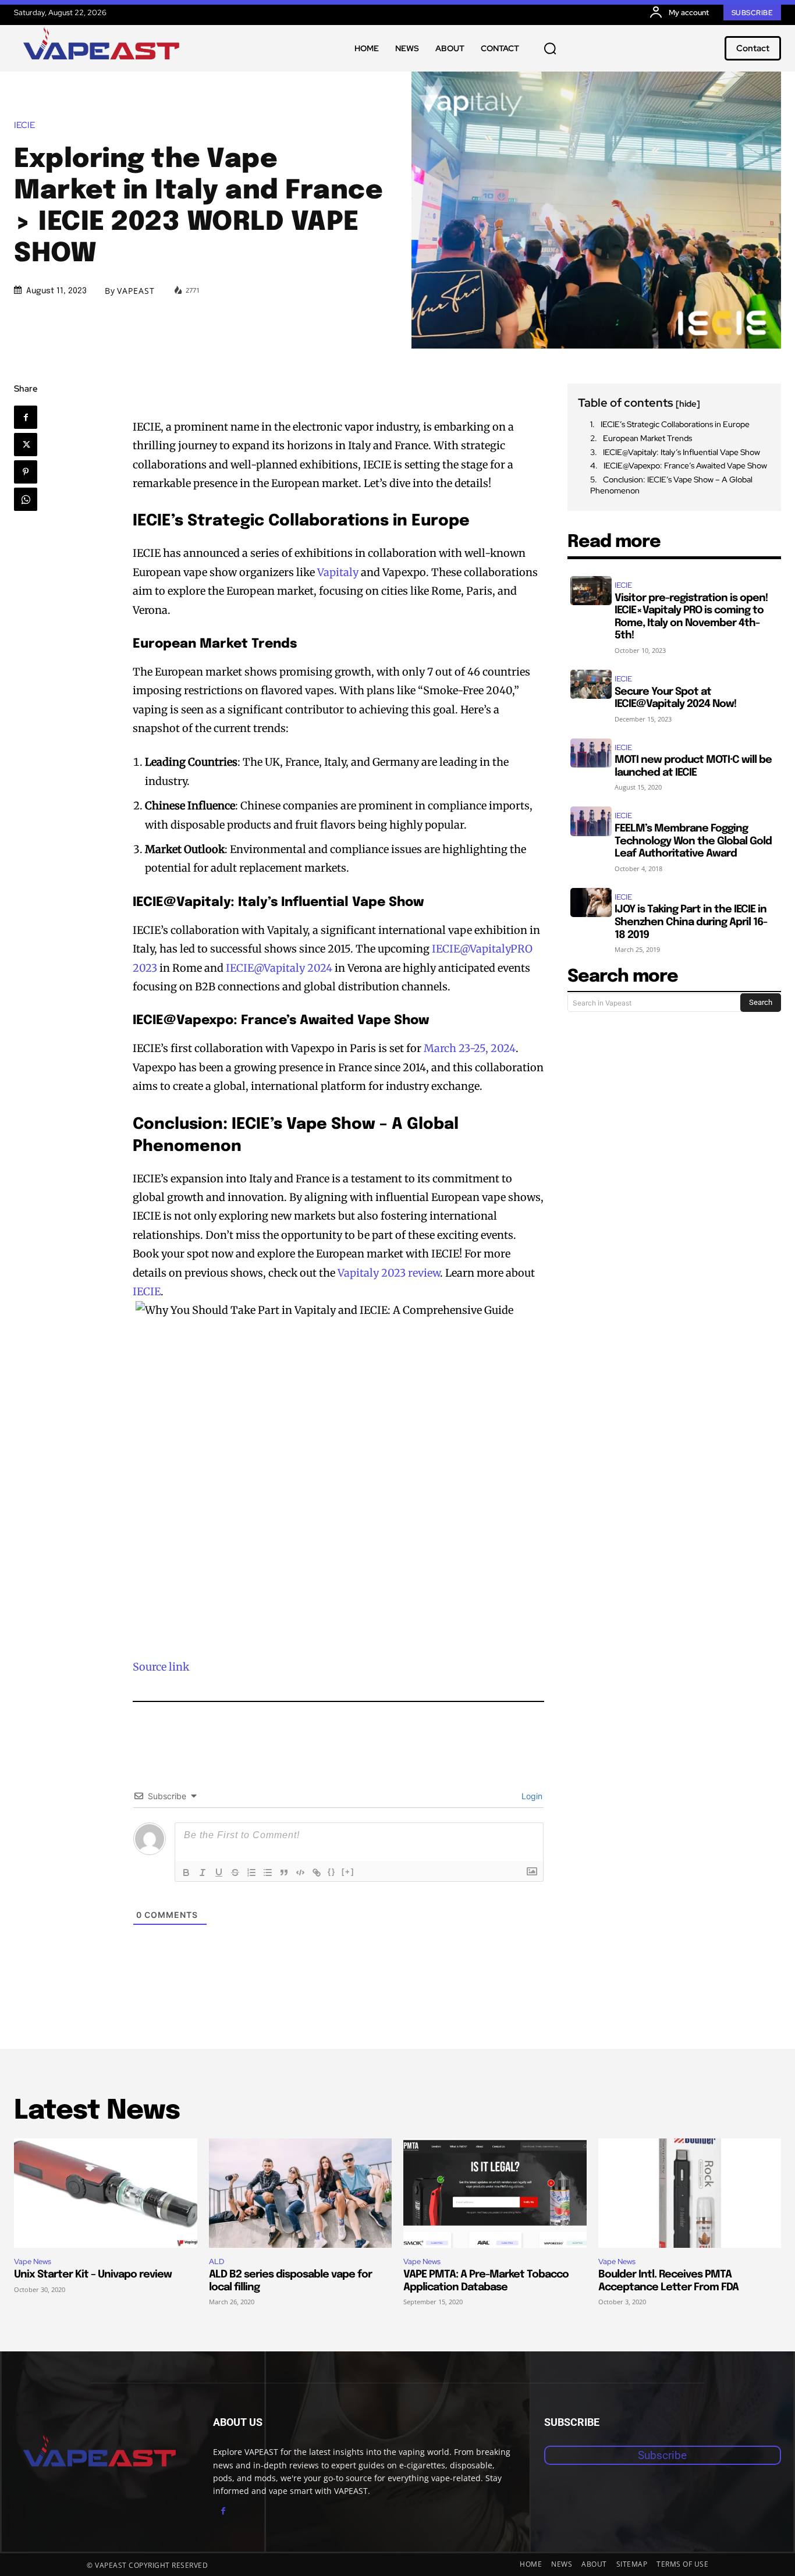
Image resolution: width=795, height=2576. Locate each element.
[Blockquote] (284, 1873)
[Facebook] (26, 417)
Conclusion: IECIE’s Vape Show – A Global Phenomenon (671, 485)
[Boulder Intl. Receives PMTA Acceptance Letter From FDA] (690, 2193)
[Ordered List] (251, 1873)
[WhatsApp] (26, 499)
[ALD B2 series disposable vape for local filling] (301, 2193)
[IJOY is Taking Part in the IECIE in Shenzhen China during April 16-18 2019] (591, 903)
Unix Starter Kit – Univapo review (93, 2275)
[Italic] (203, 1873)
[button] (550, 48)
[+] (348, 1872)
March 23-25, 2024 (470, 1048)
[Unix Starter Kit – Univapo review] (106, 2193)
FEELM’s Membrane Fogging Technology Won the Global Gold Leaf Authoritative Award (693, 841)
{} (332, 1872)
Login (531, 1796)
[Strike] (235, 1873)
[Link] (317, 1873)
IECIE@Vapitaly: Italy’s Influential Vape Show (682, 452)
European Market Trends (647, 438)
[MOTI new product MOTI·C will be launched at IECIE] (591, 753)
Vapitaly (338, 572)
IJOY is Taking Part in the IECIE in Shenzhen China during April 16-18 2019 (691, 922)
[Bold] (186, 1873)
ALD (217, 2261)
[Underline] (219, 1873)
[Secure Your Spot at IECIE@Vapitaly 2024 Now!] (591, 684)
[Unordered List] (268, 1873)
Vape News (33, 2261)
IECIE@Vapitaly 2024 (279, 968)
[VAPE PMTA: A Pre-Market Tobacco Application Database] (495, 2193)
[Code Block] (300, 1873)
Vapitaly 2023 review (389, 1273)
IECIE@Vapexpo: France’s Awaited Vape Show (685, 466)
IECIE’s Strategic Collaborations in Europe (675, 424)
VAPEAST (136, 291)
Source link (161, 1667)
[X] (26, 445)
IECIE (24, 125)
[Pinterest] (26, 472)
